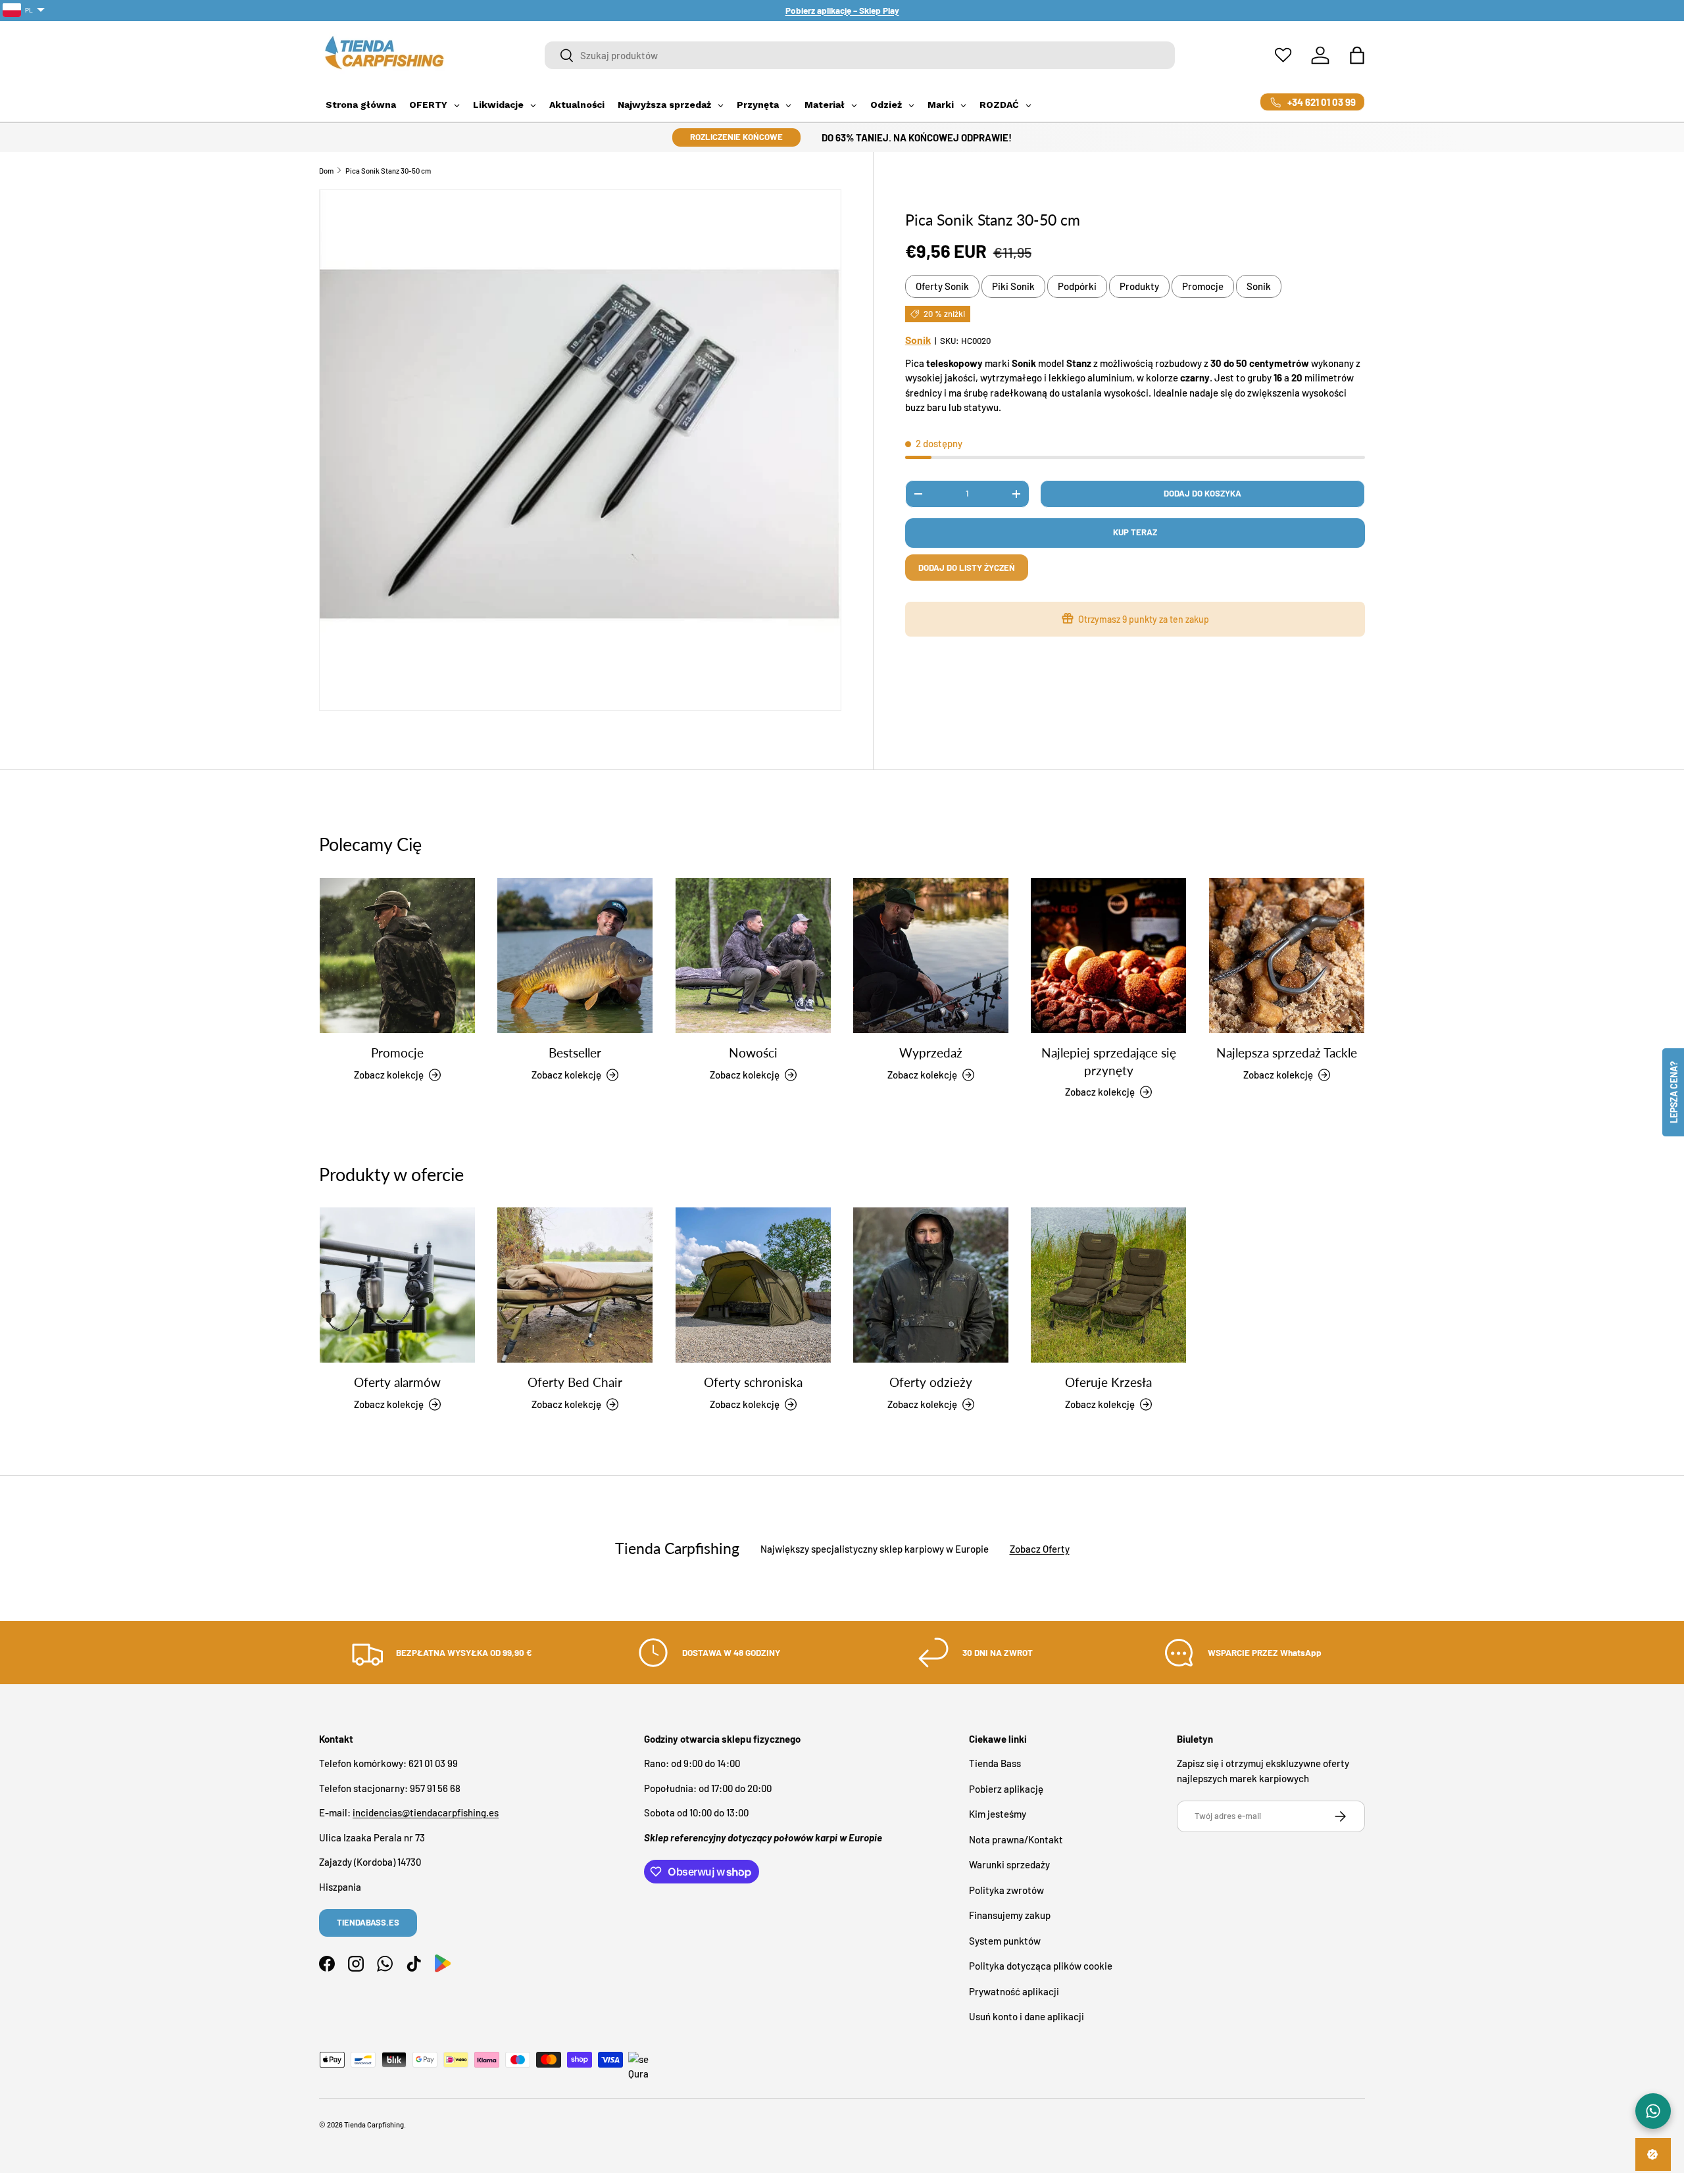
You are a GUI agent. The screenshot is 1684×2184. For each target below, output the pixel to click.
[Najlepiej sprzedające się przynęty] (1108, 956)
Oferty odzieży (931, 1383)
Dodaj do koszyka (1202, 493)
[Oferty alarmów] (397, 1285)
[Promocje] (397, 956)
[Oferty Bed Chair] (575, 1285)
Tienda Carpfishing (374, 2124)
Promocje (1203, 286)
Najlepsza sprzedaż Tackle (1287, 1053)
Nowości (753, 1053)
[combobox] (860, 55)
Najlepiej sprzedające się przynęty (1109, 1061)
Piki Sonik (1013, 286)
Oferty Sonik (942, 286)
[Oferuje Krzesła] (1108, 1285)
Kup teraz (1135, 532)
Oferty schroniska (753, 1383)
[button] (1357, 55)
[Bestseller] (575, 956)
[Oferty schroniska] (753, 1285)
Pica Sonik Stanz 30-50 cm (388, 171)
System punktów (1005, 1941)
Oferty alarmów (397, 1383)
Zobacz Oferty (1040, 1548)
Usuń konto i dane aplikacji (1027, 2017)
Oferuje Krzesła (1108, 1383)
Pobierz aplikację (1006, 1789)
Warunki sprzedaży (1009, 1865)
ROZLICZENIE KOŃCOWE (736, 137)
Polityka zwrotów (1006, 1890)
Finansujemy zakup (1010, 1916)
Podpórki (1077, 286)
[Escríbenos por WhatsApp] (1653, 2111)
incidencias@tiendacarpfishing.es (426, 1813)
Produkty (1139, 286)
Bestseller (575, 1053)
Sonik (1259, 286)
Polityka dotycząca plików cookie (1041, 1966)
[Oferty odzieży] (931, 1285)
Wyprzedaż (931, 1053)
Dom (326, 171)
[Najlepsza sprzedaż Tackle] (1287, 956)
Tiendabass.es (368, 1922)
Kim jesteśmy (998, 1814)
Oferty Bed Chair (575, 1383)
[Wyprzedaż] (931, 956)
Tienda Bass (995, 1764)
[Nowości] (753, 956)
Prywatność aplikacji (1014, 1991)
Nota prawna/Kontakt (1016, 1839)
